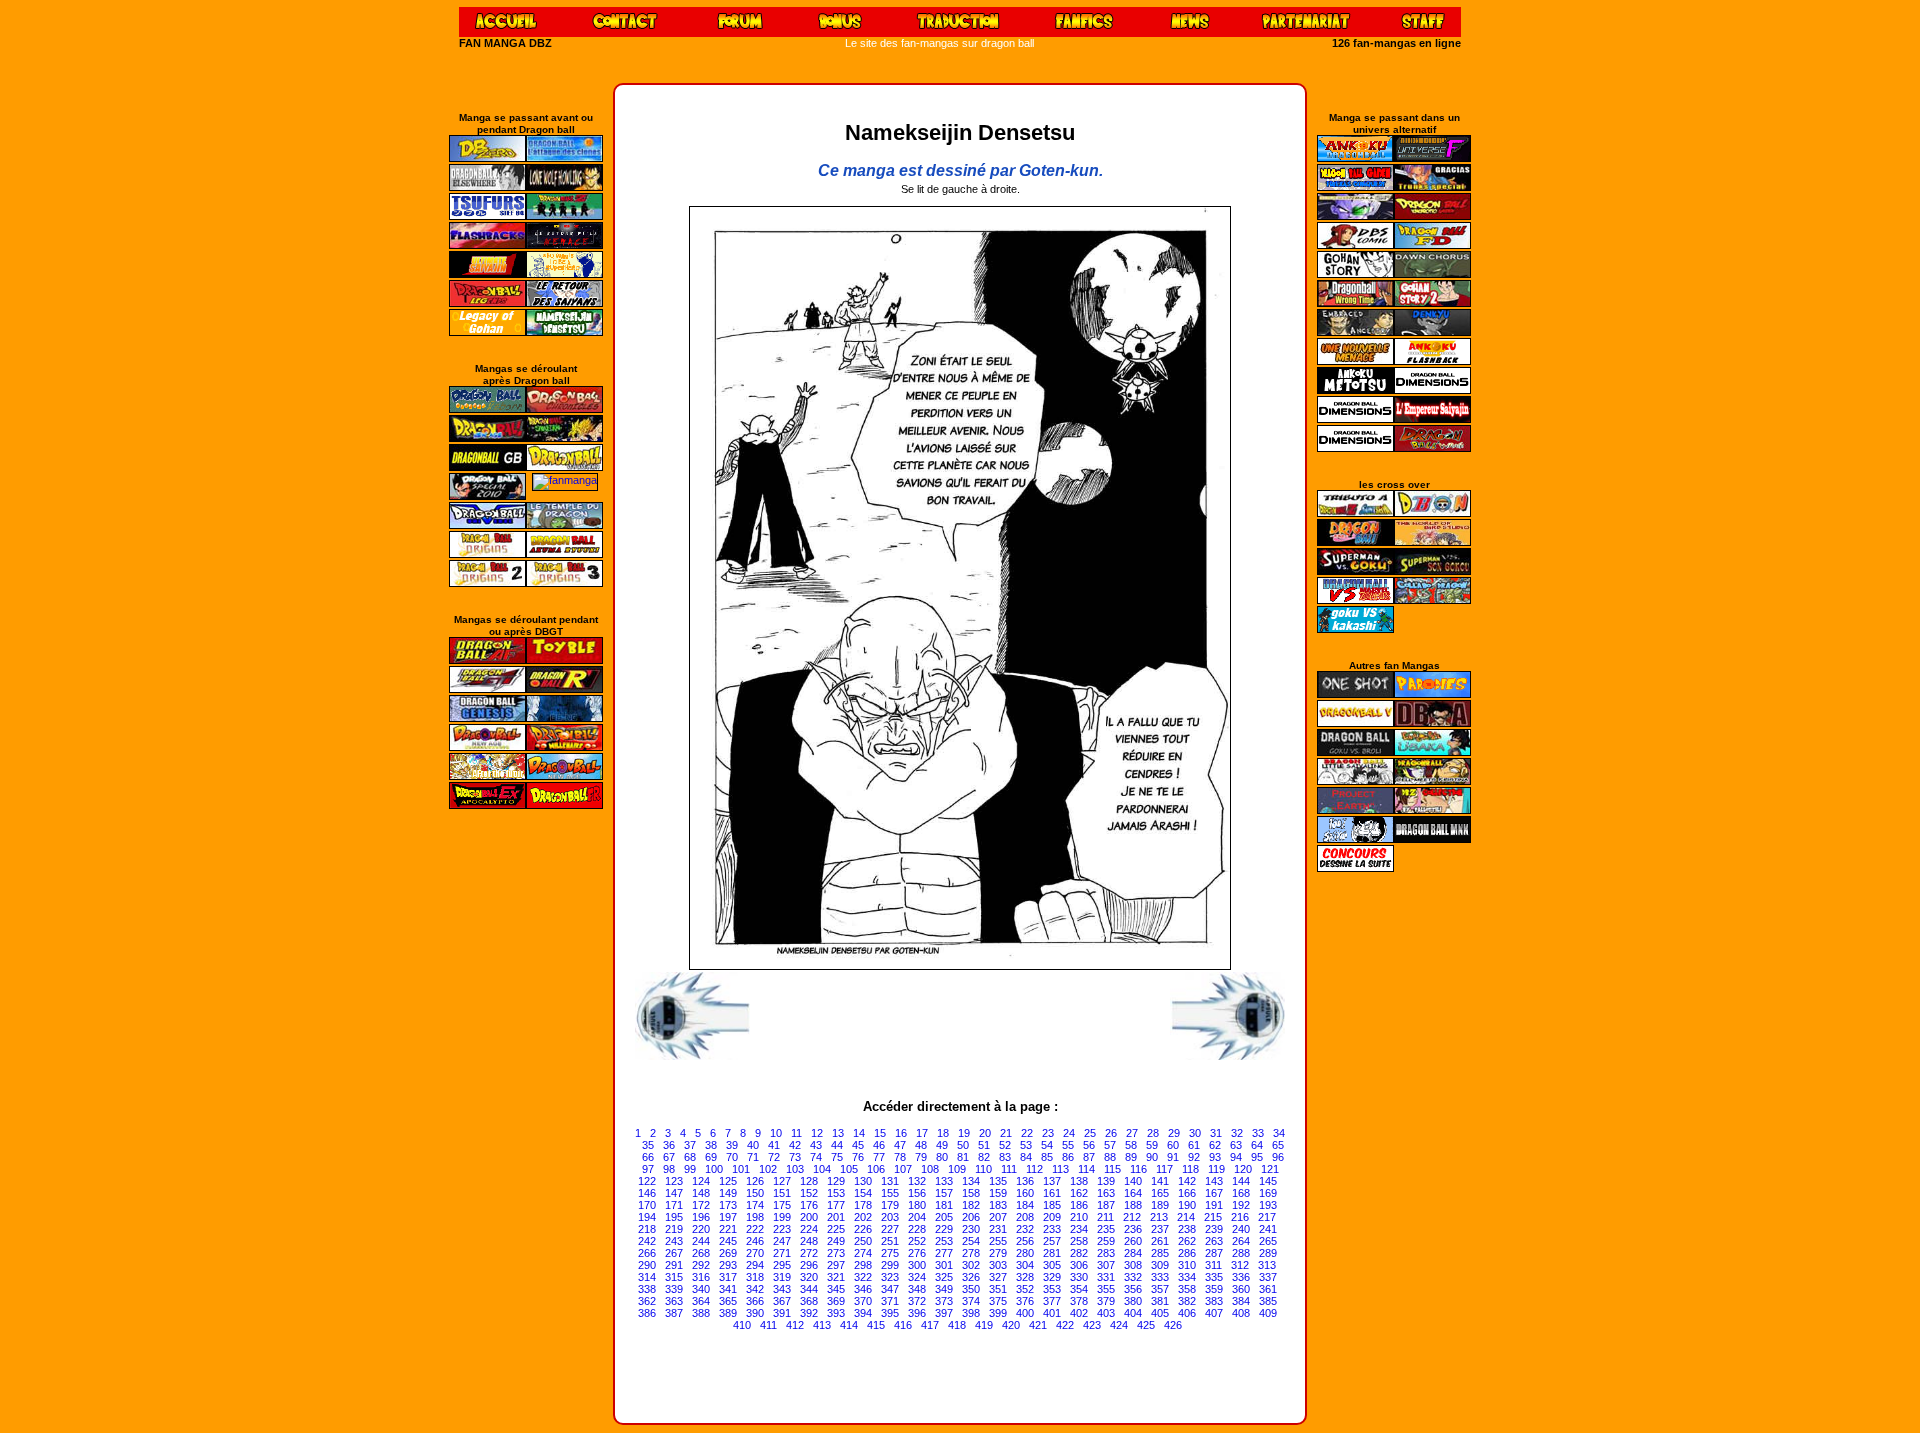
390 (755, 1313)
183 (998, 1205)
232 (1025, 1229)
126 (755, 1181)
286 (1187, 1253)
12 (817, 1133)
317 (728, 1277)
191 (1214, 1205)
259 (1106, 1241)
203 (890, 1217)
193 (1268, 1205)
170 (647, 1205)
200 (809, 1217)
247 (782, 1241)
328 (1025, 1277)
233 (1052, 1229)
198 (755, 1217)
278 (971, 1253)
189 (1160, 1205)
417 (930, 1325)
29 (1174, 1133)
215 (1213, 1217)
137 (1052, 1181)
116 (1138, 1169)
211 (1105, 1217)
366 (755, 1301)
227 (890, 1229)
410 (742, 1325)
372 (917, 1301)
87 (1089, 1157)
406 (1187, 1313)
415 (876, 1325)
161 (1052, 1193)
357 (1160, 1289)
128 (809, 1181)
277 (944, 1253)
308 (1133, 1265)
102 (768, 1169)
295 (782, 1265)
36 (669, 1145)
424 (1119, 1325)
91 (1173, 1157)
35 (648, 1145)
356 (1133, 1289)
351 (998, 1289)
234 (1079, 1229)
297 (836, 1265)
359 (1214, 1289)
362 (647, 1301)
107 (903, 1169)
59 (1152, 1145)
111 (1009, 1169)
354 (1079, 1289)
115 (1112, 1169)
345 (836, 1289)
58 (1131, 1145)
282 (1079, 1253)
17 (922, 1133)
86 (1068, 1157)
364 (701, 1301)
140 (1133, 1181)
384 (1241, 1301)
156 (917, 1193)
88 (1110, 1157)
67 (669, 1157)
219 (674, 1229)
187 (1106, 1205)
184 (1025, 1205)
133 (944, 1181)
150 (755, 1193)
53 (1026, 1145)
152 (809, 1193)
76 (858, 1157)
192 (1241, 1205)
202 (863, 1217)
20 (985, 1133)
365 (728, 1301)
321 (836, 1277)
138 (1079, 1181)
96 (1278, 1157)
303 (998, 1265)
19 (964, 1133)
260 (1133, 1241)
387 (674, 1313)
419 (984, 1325)
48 (921, 1145)
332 (1133, 1277)
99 (690, 1169)
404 (1133, 1313)
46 (879, 1145)
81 (963, 1157)
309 (1160, 1265)
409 (1268, 1313)
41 (774, 1145)
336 (1241, 1277)
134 (971, 1181)
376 (1025, 1301)
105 (849, 1169)
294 (755, 1265)
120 (1243, 1169)
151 (782, 1193)
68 (690, 1157)
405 (1160, 1313)
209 (1052, 1217)
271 (782, 1253)
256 (1025, 1241)
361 (1268, 1289)
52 (1005, 1145)
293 (728, 1265)
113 (1060, 1169)
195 (674, 1217)
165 (1160, 1193)
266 (647, 1253)
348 (917, 1289)
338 (647, 1289)
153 (836, 1193)
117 (1164, 1169)
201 (836, 1217)
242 (647, 1241)
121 (1270, 1169)
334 (1187, 1277)
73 (795, 1157)
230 (971, 1229)
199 (782, 1217)
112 (1034, 1169)
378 (1079, 1301)
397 (944, 1313)
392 (809, 1313)
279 (998, 1253)
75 (837, 1157)
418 (957, 1325)
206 (971, 1217)
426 (1173, 1325)
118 (1190, 1169)
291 (674, 1265)
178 (863, 1205)
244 (701, 1241)
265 (1268, 1241)
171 (674, 1205)
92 (1194, 1157)
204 (917, 1217)
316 (701, 1277)
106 (876, 1169)
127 (782, 1181)
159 (998, 1193)
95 (1257, 1157)
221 (728, 1229)
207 (998, 1217)
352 (1025, 1289)
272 (809, 1253)
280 (1025, 1253)
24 (1069, 1133)
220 (701, 1229)
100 (714, 1169)
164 (1133, 1193)
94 (1236, 1157)
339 (674, 1289)
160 (1025, 1193)
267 (674, 1253)
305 (1052, 1265)
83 (1005, 1157)
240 (1241, 1229)
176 (809, 1205)
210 (1079, 1217)
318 (755, 1277)
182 (971, 1205)
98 (669, 1169)
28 (1153, 1133)
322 (863, 1277)
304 (1025, 1265)
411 (768, 1325)
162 (1079, 1193)
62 (1215, 1145)
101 (741, 1169)
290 (647, 1265)
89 (1131, 1157)
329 (1052, 1277)
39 (732, 1145)
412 (795, 1325)
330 (1079, 1277)
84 (1026, 1157)
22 (1027, 1133)
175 (782, 1205)
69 (711, 1157)
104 (822, 1169)
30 (1195, 1133)
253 (944, 1241)
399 (998, 1313)
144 (1241, 1181)
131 (890, 1181)
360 (1241, 1289)
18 (943, 1133)
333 (1160, 1277)
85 (1047, 1157)
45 (858, 1145)
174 (755, 1205)
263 (1214, 1241)
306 (1079, 1265)
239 (1214, 1229)
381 (1160, 1301)
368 (809, 1301)
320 (809, 1277)
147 (674, 1193)
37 (690, 1145)
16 (901, 1133)
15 (880, 1133)
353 (1052, 1289)
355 (1106, 1289)
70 (732, 1157)
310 (1187, 1265)
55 (1068, 1145)
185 (1052, 1205)
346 (863, 1289)
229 (944, 1229)
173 (728, 1205)
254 (971, 1241)
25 (1090, 1133)
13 (838, 1133)
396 (917, 1313)
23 (1048, 1133)
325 (944, 1277)
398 (971, 1313)
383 (1214, 1301)
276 (917, 1253)
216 (1240, 1217)
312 (1240, 1265)
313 (1267, 1265)
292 (701, 1265)
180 (917, 1205)
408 (1241, 1313)
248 (809, 1241)
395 (890, 1313)
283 (1106, 1253)
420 (1011, 1325)
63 (1236, 1145)
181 (944, 1205)
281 (1052, 1253)
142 (1187, 1181)
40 (753, 1145)
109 (957, 1169)
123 (674, 1181)
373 (944, 1301)
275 (890, 1253)
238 (1187, 1229)
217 (1267, 1217)
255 (998, 1241)
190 (1187, 1205)
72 (774, 1157)
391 (782, 1313)
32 (1237, 1133)
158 (971, 1193)
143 (1214, 1181)
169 (1268, 1193)
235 (1106, 1229)
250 (863, 1241)
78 (900, 1157)
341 (728, 1289)
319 (782, 1277)
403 (1106, 1313)
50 (963, 1145)
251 (890, 1241)
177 (836, 1205)
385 (1268, 1301)
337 (1268, 1277)
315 (674, 1277)
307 (1106, 1265)
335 (1214, 1277)
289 (1268, 1253)
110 (983, 1169)
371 (890, 1301)
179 (890, 1205)
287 (1214, 1253)
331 (1106, 1277)
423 (1092, 1325)
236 (1133, 1229)
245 (728, 1241)
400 (1025, 1313)
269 (728, 1253)
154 (863, 1193)
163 (1106, 1193)
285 (1160, 1253)
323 (890, 1277)
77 (879, 1157)
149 (728, 1193)
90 (1152, 1157)
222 (755, 1229)
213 (1159, 1217)
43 (816, 1145)
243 (674, 1241)
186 (1079, 1205)
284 (1133, 1253)
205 (944, 1217)
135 (998, 1181)
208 (1025, 1217)
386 (647, 1313)
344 (809, 1289)
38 (711, 1145)
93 (1215, 1157)
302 (971, 1265)
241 (1268, 1229)
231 (998, 1229)
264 (1241, 1241)
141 (1160, 1181)
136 (1025, 1181)
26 (1111, 1133)
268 (701, 1253)
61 (1194, 1145)
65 (1278, 1145)
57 (1110, 1145)
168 (1241, 1193)
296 (809, 1265)
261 (1160, 1241)
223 (782, 1229)
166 (1187, 1193)
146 (647, 1193)
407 (1214, 1313)
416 (903, 1325)
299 (890, 1265)
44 (837, 1145)
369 (836, 1301)
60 (1173, 1145)
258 (1079, 1241)
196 (701, 1217)
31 (1216, 1133)
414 (849, 1325)
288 (1241, 1253)
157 (944, 1193)
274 (863, 1253)
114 (1086, 1169)
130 (863, 1181)
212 (1132, 1217)
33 (1258, 1133)
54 (1047, 1145)
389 (728, 1313)
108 (930, 1169)
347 (890, 1289)
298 (863, 1265)
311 (1213, 1265)
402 (1079, 1313)
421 (1038, 1325)
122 (647, 1181)
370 (863, 1301)
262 (1187, 1241)
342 (755, 1289)
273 (836, 1253)
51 (984, 1145)
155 (890, 1193)
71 (753, 1157)
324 (917, 1277)
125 (728, 1181)
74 (816, 1157)
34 (1279, 1133)
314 (647, 1277)
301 (944, 1265)
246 (755, 1241)
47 (900, 1145)
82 (984, 1157)
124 (701, 1181)
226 (863, 1229)
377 (1052, 1301)
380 (1133, 1301)
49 (942, 1145)
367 (782, 1301)
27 (1132, 1133)
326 (971, 1277)
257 (1052, 1241)
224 (809, 1229)
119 (1216, 1169)
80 (942, 1157)
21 (1006, 1133)
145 (1268, 1181)
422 (1065, 1325)
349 (944, 1289)
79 (921, 1157)
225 (836, 1229)
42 (795, 1145)
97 (648, 1169)
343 (782, 1289)
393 (836, 1313)
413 (822, 1325)
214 (1186, 1217)
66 (648, 1157)
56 (1089, 1145)
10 (776, 1133)
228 (917, 1229)
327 (998, 1277)
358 (1187, 1289)
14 (859, 1133)
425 (1146, 1325)
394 (863, 1313)
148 (701, 1193)
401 (1052, 1313)
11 (796, 1133)
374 (971, 1301)
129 (836, 1181)
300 (917, 1265)
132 (917, 1181)
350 (971, 1289)
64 (1257, 1145)
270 (755, 1253)
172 (701, 1205)
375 (998, 1301)
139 (1106, 1181)
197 (728, 1217)
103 (795, 1169)
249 (836, 1241)
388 (701, 1313)
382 (1187, 1301)
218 (647, 1229)
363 (674, 1301)
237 (1160, 1229)
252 (917, 1241)
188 (1133, 1205)
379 (1106, 1301)
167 (1214, 1193)
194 (647, 1217)
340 (701, 1289)
